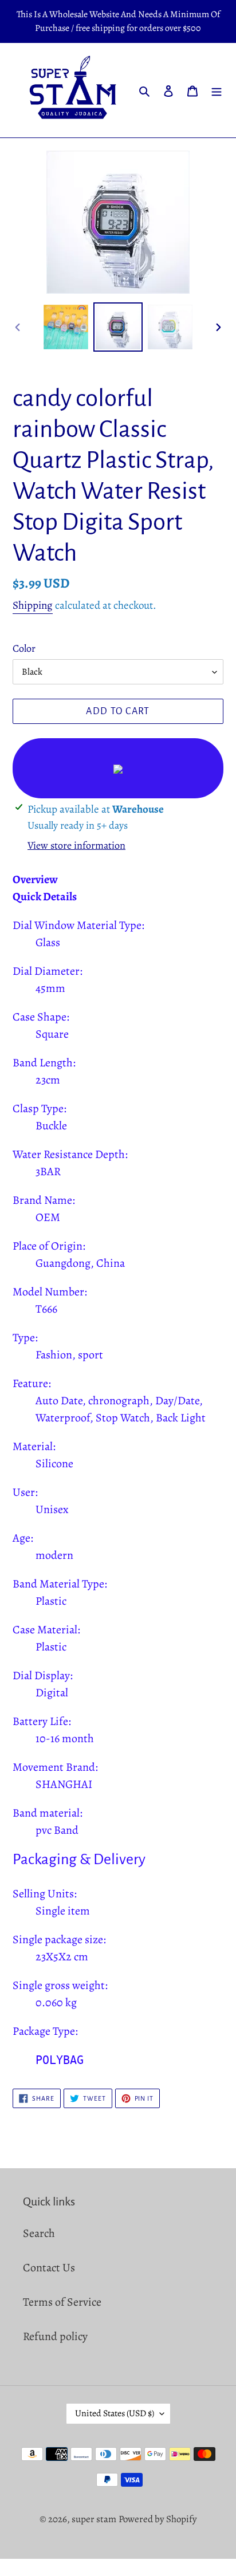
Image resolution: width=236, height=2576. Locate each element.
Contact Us (49, 2268)
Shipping (33, 605)
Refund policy (55, 2336)
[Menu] (217, 90)
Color (24, 648)
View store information (76, 845)
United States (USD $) (115, 2413)
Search (39, 2233)
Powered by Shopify (158, 2519)
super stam (94, 2519)
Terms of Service (62, 2302)
